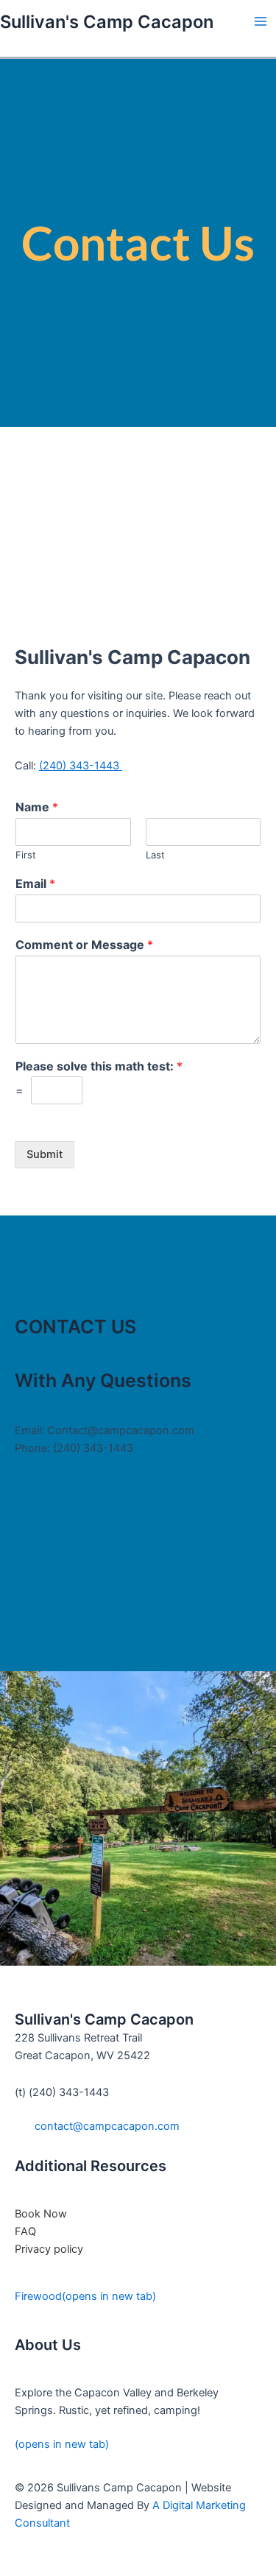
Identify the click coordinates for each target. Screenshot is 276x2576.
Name (37, 807)
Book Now (41, 2214)
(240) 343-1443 (81, 766)
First (26, 855)
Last (155, 855)
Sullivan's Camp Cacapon (107, 22)
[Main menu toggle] (261, 21)
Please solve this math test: (99, 1066)
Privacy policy (49, 2249)
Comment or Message (84, 945)
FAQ (25, 2231)
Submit (45, 1154)
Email (35, 883)
